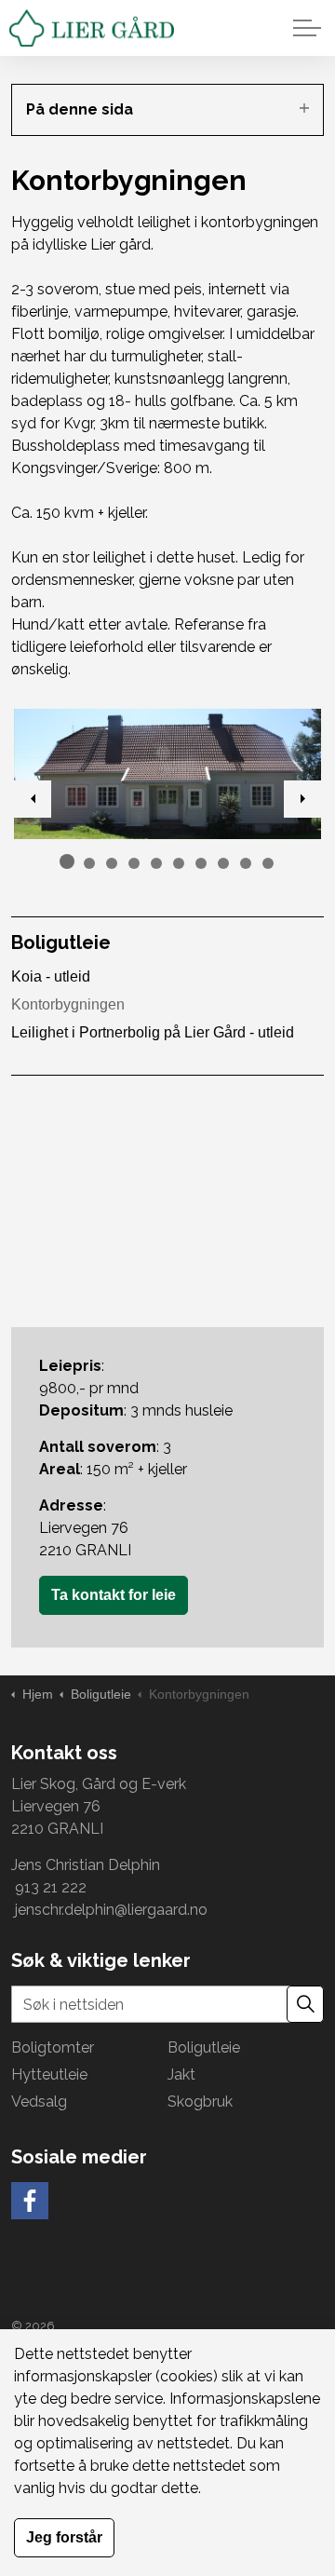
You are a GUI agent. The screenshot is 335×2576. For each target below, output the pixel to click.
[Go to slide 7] (201, 863)
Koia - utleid (51, 976)
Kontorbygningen (68, 1004)
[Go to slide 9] (246, 863)
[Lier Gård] (92, 28)
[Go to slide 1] (67, 861)
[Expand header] (307, 28)
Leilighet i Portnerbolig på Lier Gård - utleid (153, 1032)
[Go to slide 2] (89, 863)
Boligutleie (61, 942)
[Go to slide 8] (223, 863)
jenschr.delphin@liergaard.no (109, 1910)
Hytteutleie (49, 2074)
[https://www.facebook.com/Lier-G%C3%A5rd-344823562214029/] (30, 2201)
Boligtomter (53, 2047)
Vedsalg (39, 2101)
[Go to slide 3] (112, 863)
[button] (167, 774)
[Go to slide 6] (179, 863)
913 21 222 (51, 1887)
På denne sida (80, 109)
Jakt (181, 2074)
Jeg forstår (64, 2537)
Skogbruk (200, 2101)
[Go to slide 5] (156, 863)
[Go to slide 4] (134, 863)
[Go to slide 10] (268, 863)
